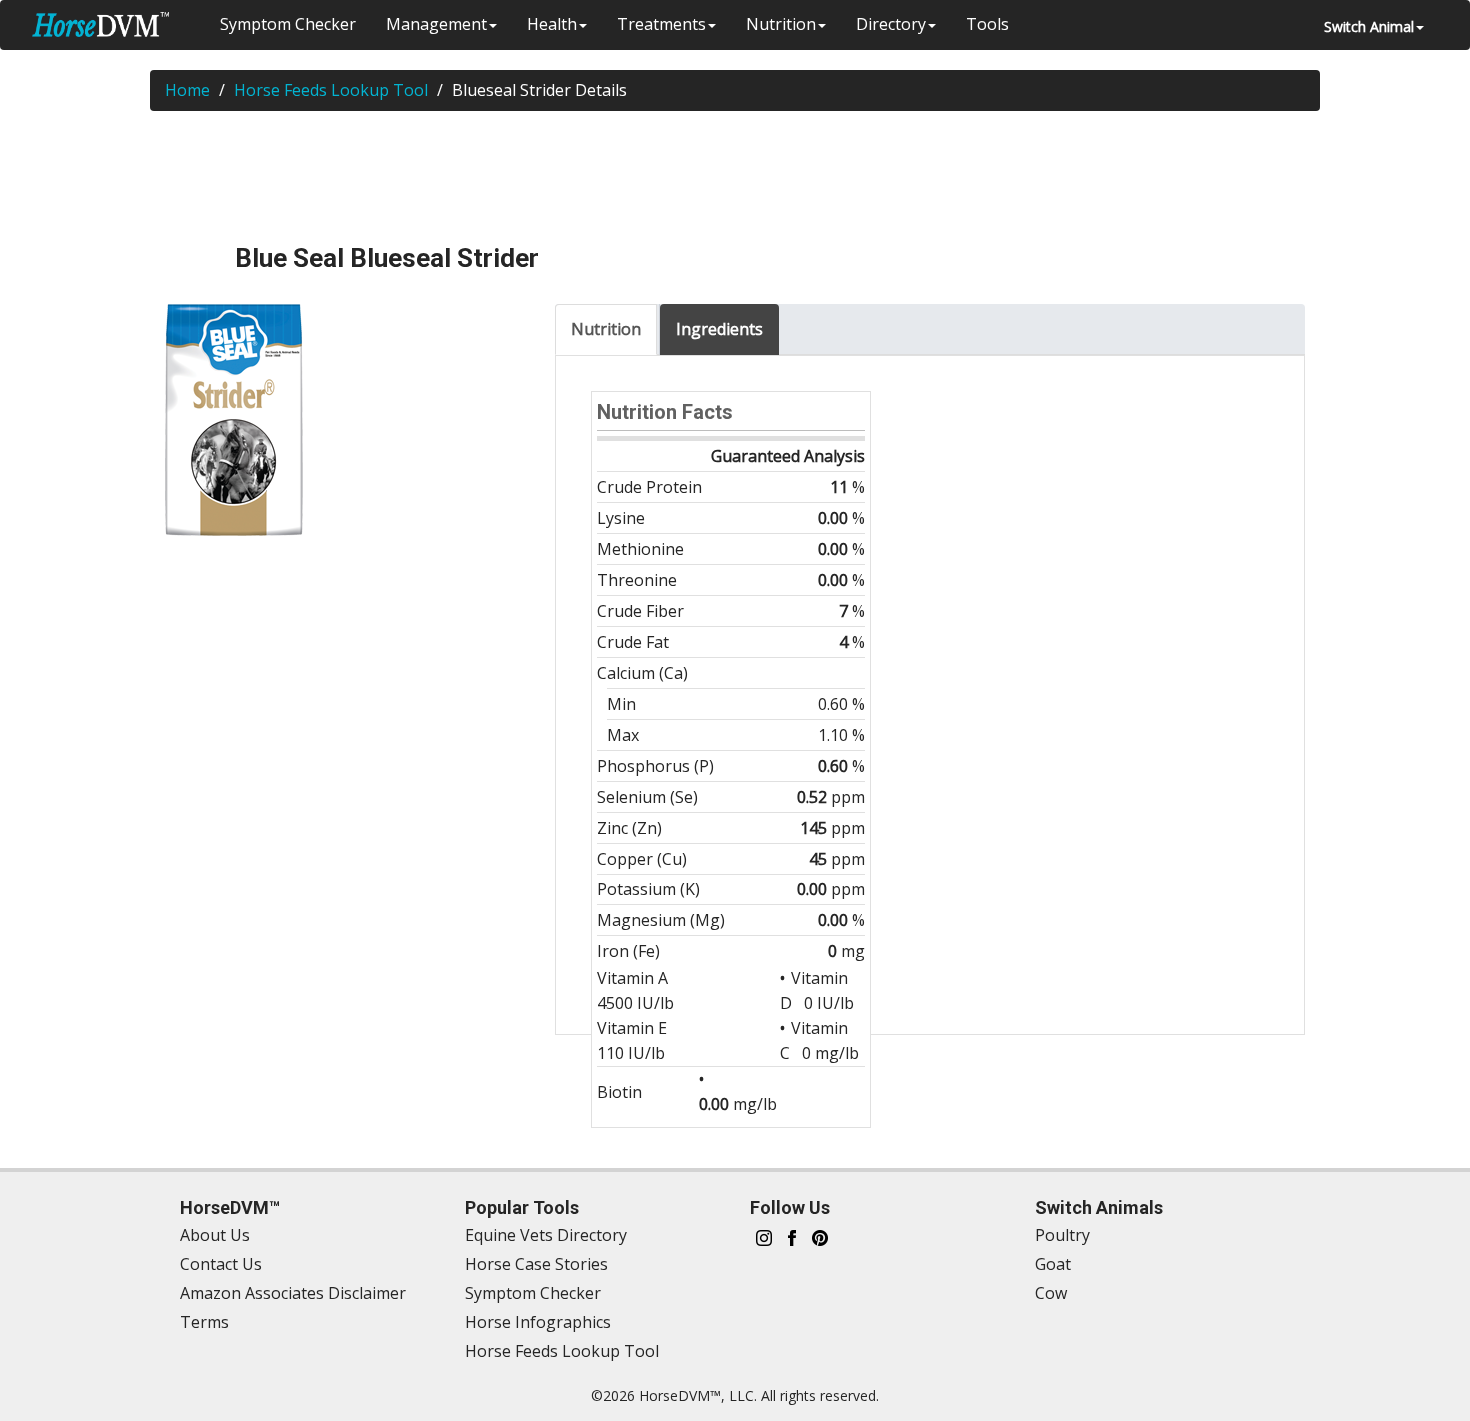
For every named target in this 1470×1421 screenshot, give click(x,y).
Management (436, 24)
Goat (1053, 1264)
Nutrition (781, 24)
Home (187, 90)
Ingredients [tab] (719, 329)
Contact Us (221, 1264)
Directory (891, 24)
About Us (215, 1235)
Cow (1051, 1293)
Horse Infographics (538, 1322)
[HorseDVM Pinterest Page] (820, 1235)
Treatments (661, 24)
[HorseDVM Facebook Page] (792, 1235)
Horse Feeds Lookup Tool (331, 90)
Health (552, 24)
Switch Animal (1369, 26)
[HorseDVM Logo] (100, 24)
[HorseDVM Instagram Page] (764, 1235)
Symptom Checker (288, 24)
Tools (987, 24)
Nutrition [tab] (606, 329)
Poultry (1062, 1235)
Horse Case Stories (536, 1264)
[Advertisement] (735, 176)
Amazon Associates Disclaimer (293, 1293)
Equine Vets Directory (546, 1235)
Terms (204, 1322)
